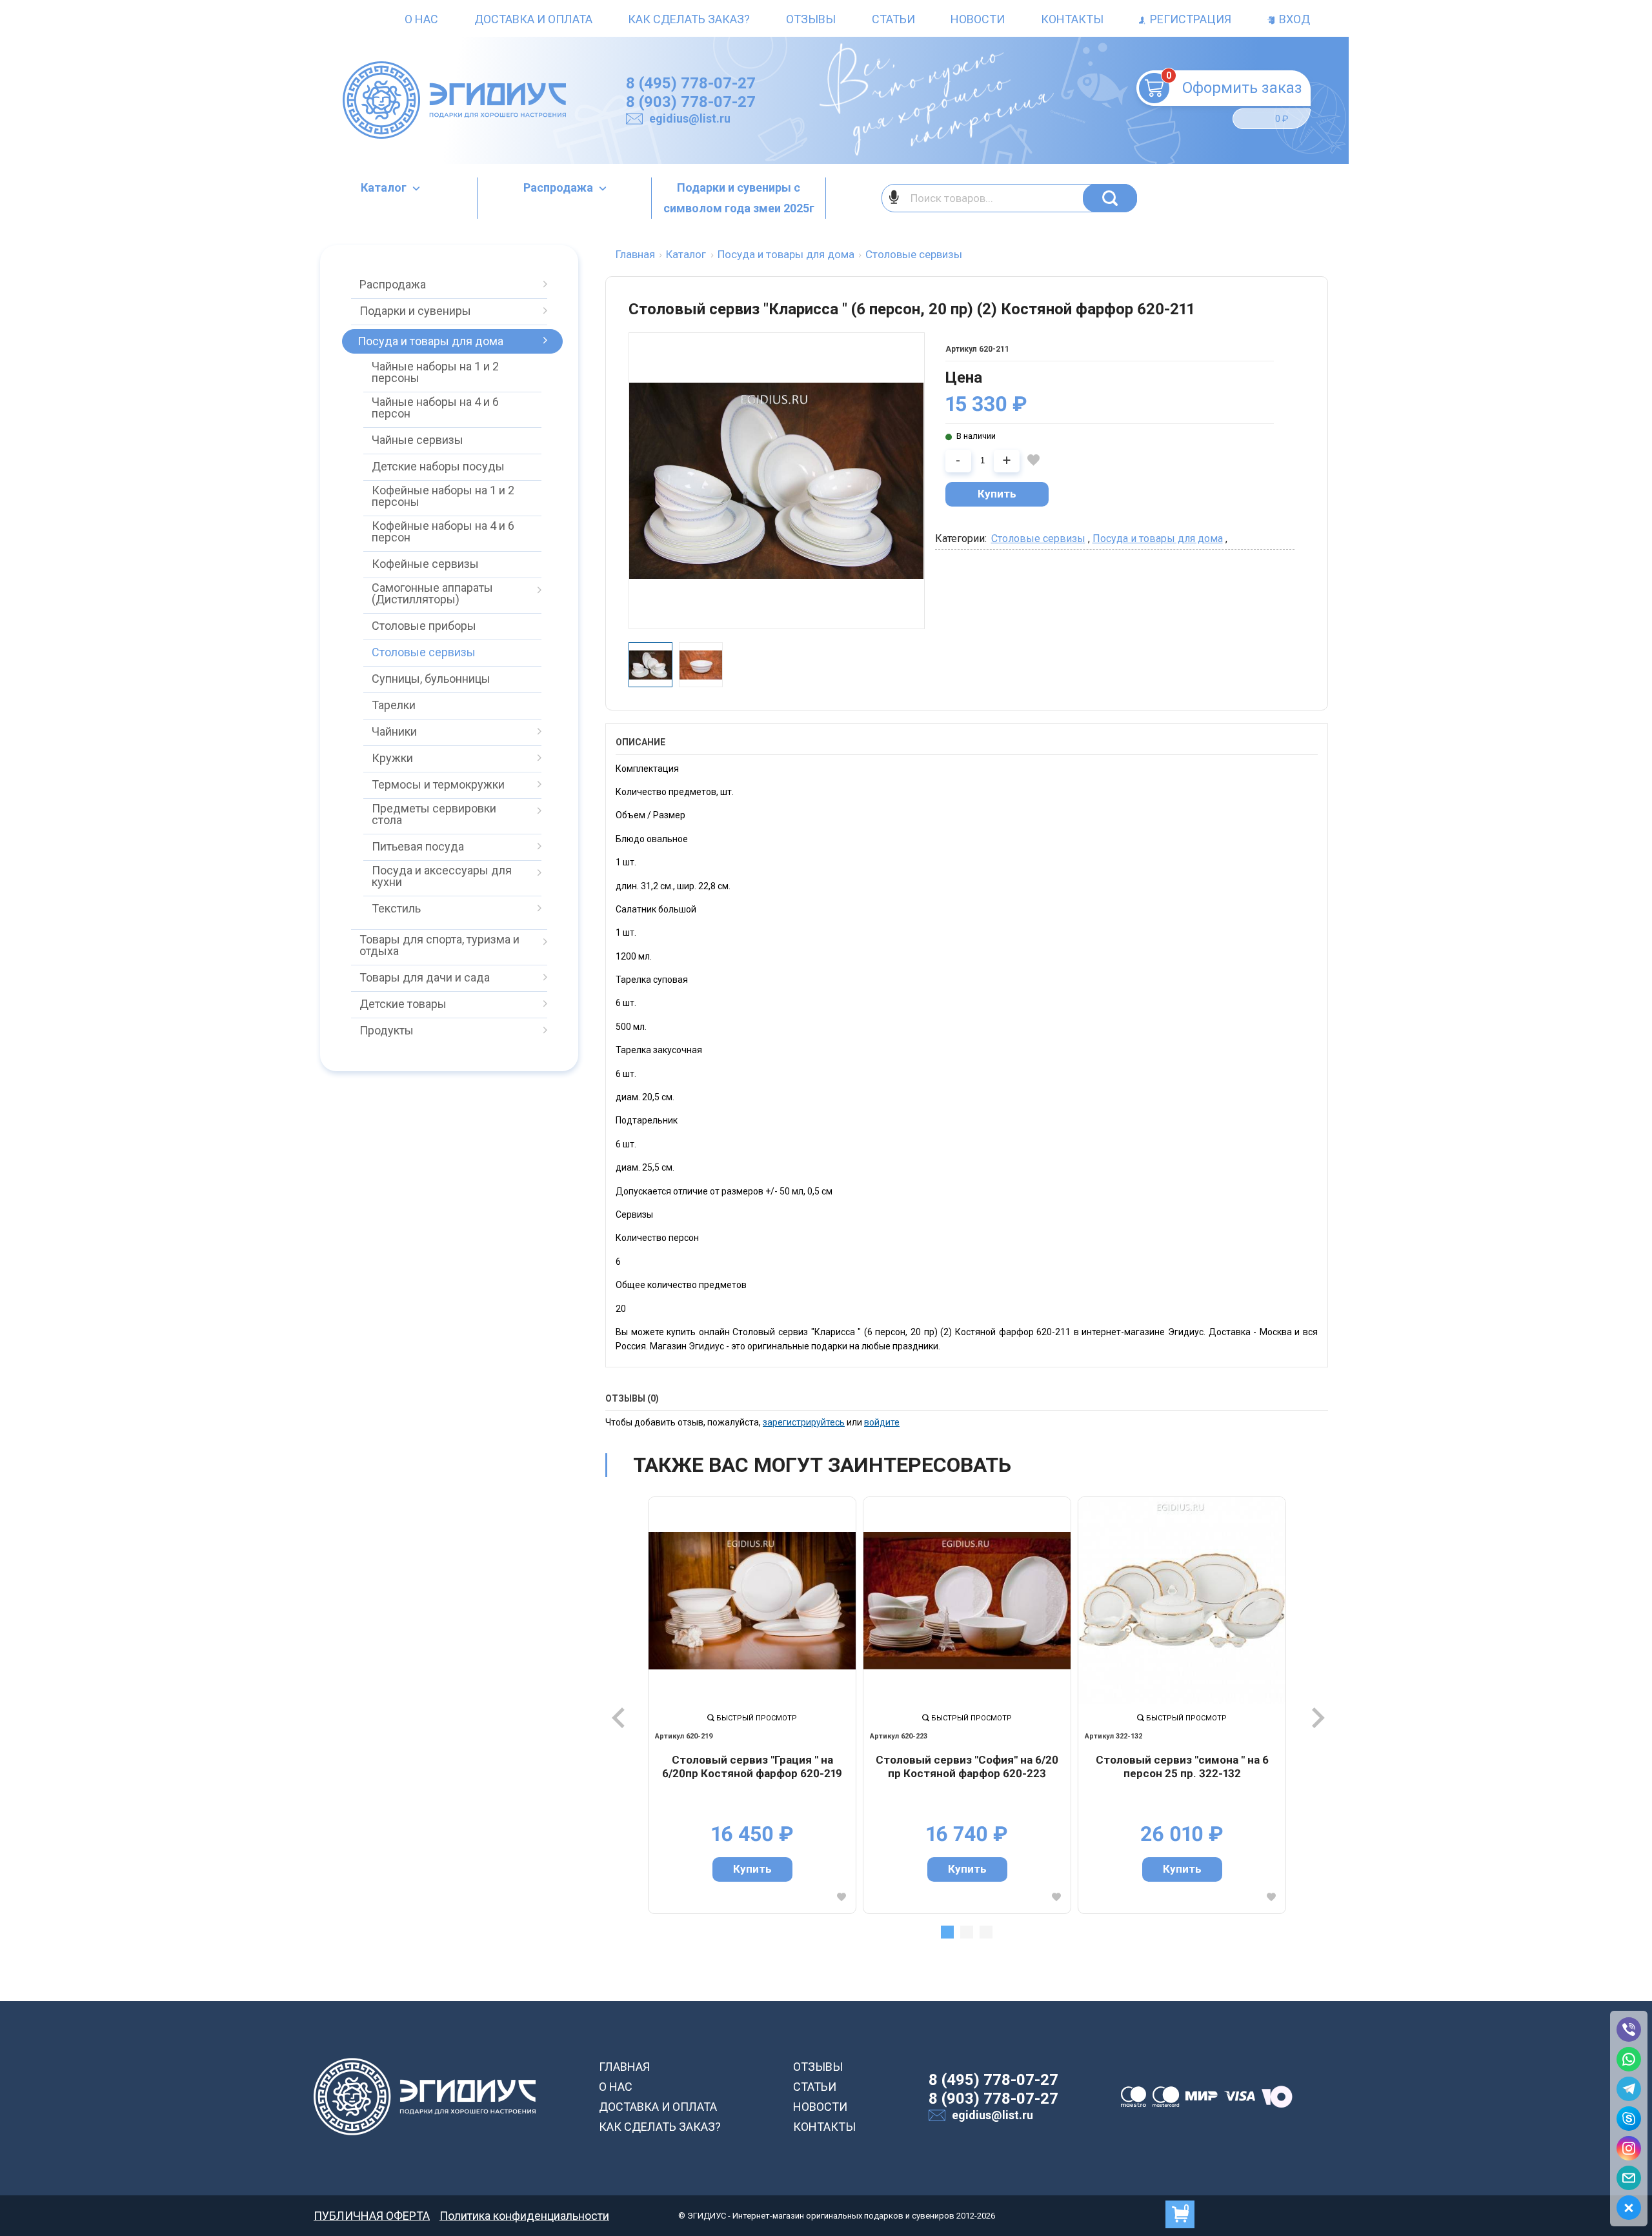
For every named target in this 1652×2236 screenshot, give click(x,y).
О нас (421, 19)
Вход (1293, 19)
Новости (978, 19)
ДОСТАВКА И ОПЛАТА (658, 2107)
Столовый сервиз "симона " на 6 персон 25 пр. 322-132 (1182, 1767)
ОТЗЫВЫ (818, 2067)
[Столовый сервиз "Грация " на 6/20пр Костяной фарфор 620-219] (752, 1601)
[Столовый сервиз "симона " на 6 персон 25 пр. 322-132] (1182, 1601)
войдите (882, 1422)
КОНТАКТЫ (824, 2127)
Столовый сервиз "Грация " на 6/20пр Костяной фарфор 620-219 (752, 1767)
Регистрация (1189, 19)
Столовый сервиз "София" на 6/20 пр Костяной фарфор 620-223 (967, 1767)
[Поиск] (1110, 198)
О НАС (616, 2087)
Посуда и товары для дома (1158, 539)
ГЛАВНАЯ (624, 2067)
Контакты (1072, 19)
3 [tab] (986, 1932)
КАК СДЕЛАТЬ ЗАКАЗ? (660, 2127)
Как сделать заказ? (689, 19)
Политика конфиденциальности (524, 2216)
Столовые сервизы (1038, 539)
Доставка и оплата (533, 19)
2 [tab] (967, 1932)
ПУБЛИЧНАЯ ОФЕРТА (372, 2216)
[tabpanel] (752, 1705)
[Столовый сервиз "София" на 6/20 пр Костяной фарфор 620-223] (967, 1601)
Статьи (893, 19)
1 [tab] (947, 1932)
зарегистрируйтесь (804, 1422)
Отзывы (811, 19)
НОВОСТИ (820, 2107)
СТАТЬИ (815, 2087)
